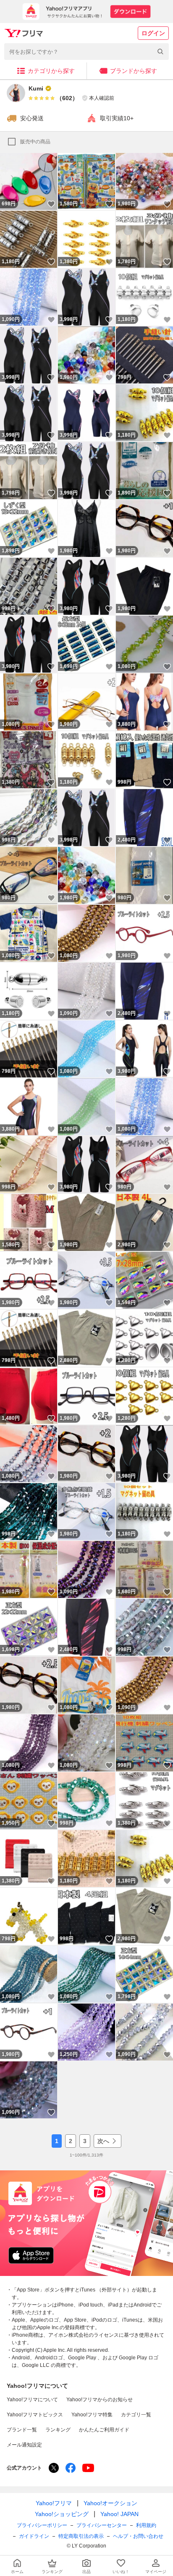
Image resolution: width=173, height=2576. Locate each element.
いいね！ (51, 204)
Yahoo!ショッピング (62, 2514)
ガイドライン (34, 2536)
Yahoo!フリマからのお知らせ (100, 2400)
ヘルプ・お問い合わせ (138, 2536)
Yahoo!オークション (110, 2503)
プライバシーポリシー (42, 2525)
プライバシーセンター (102, 2525)
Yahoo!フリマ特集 (92, 2415)
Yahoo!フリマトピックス (35, 2415)
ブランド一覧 (22, 2430)
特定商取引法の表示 (81, 2536)
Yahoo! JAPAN (119, 2514)
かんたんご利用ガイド (104, 2430)
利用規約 (146, 2525)
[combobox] (86, 52)
